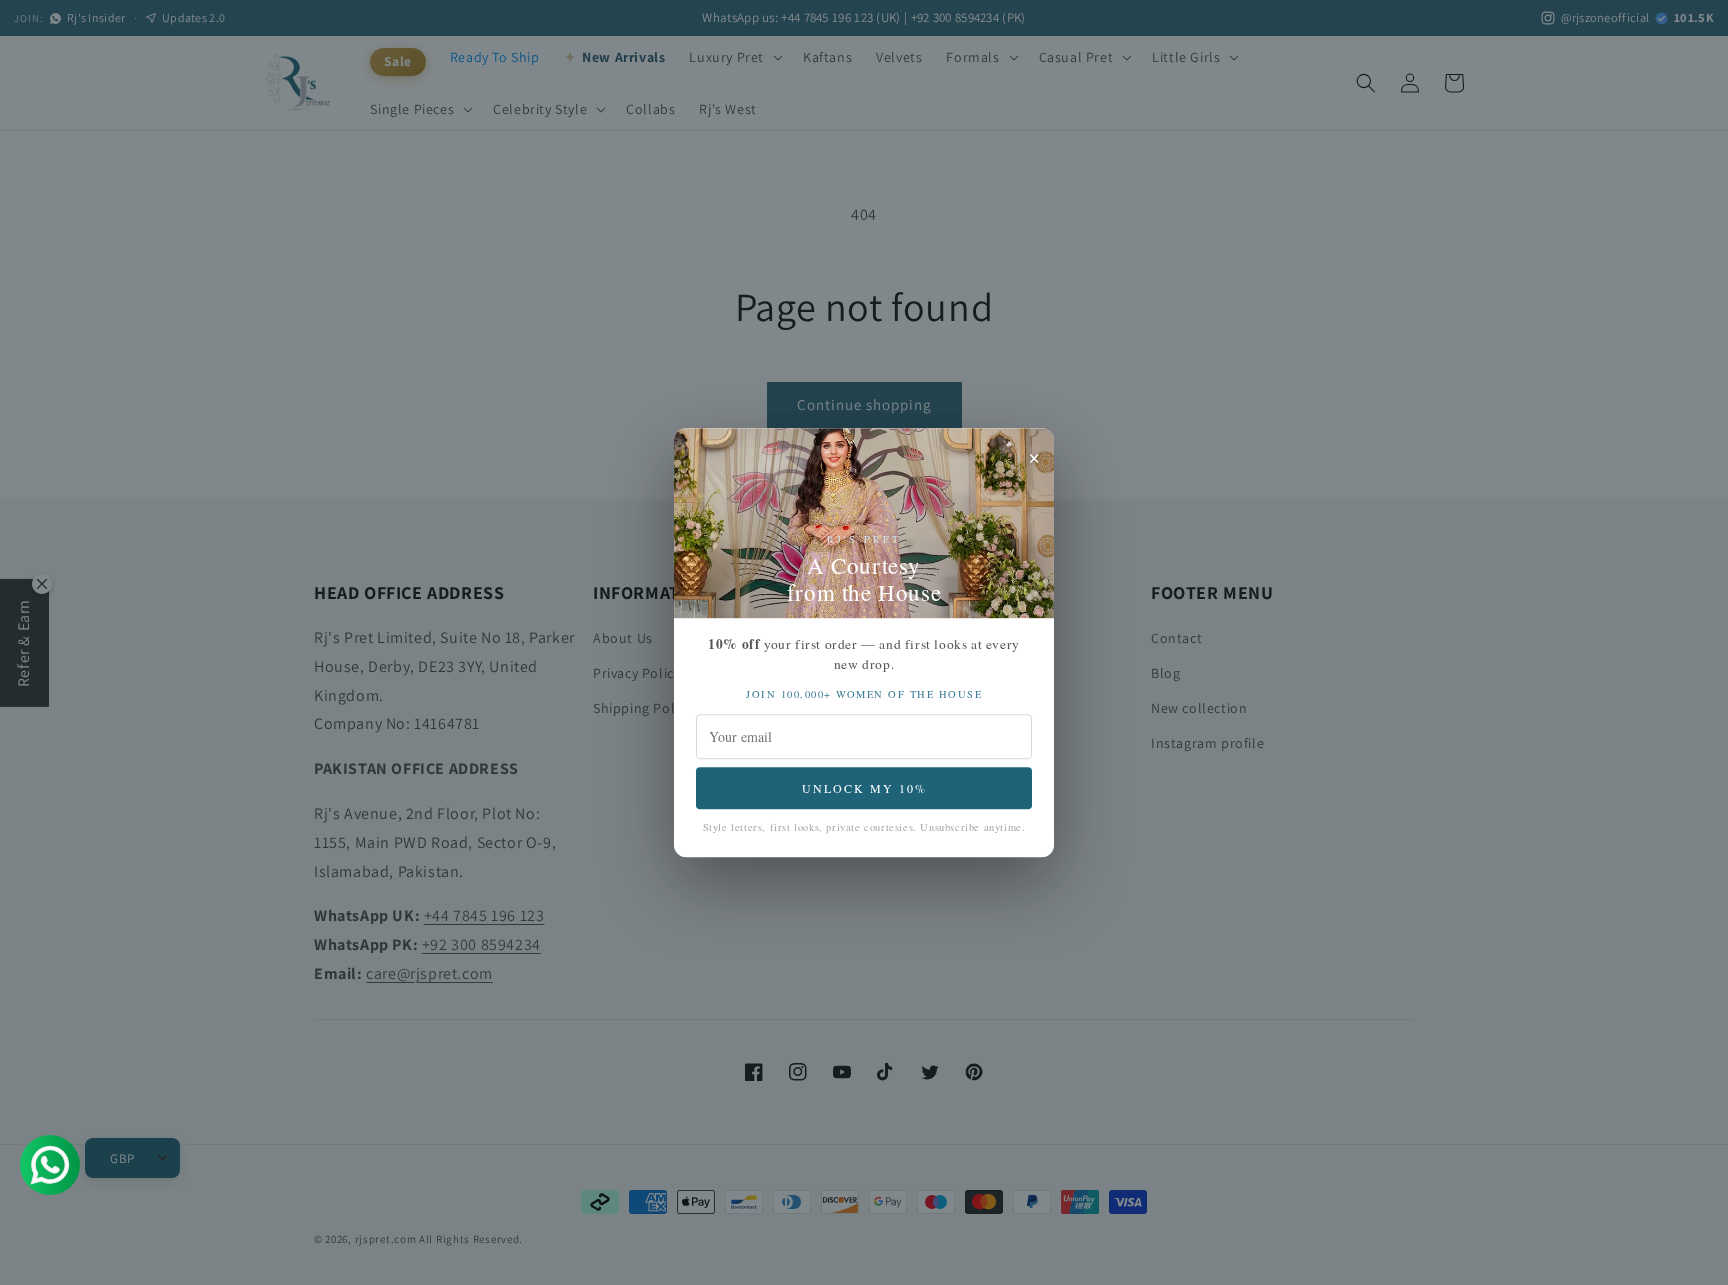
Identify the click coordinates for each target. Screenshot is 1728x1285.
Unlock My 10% (864, 788)
